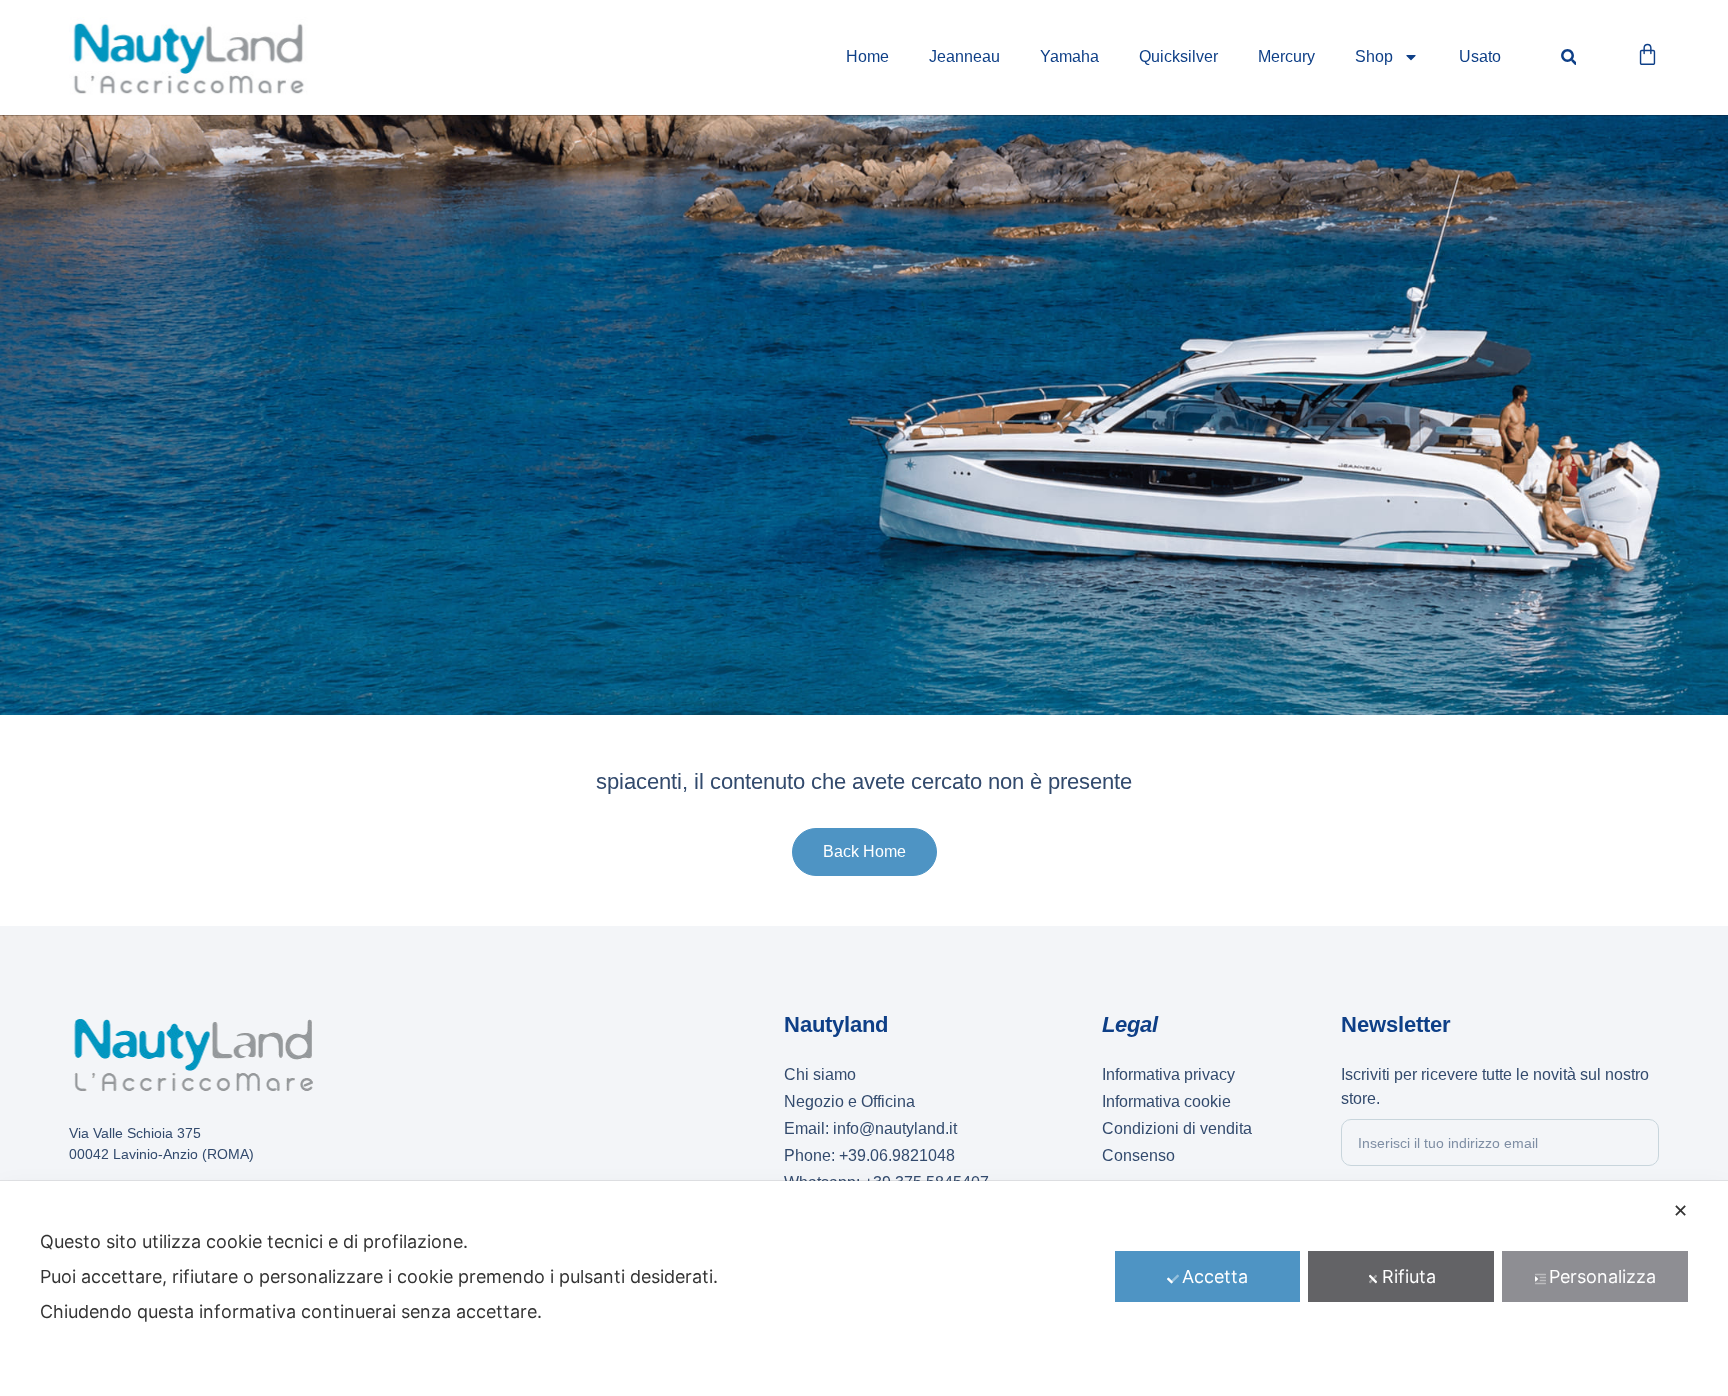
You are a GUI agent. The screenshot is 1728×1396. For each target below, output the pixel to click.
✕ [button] (1680, 1210)
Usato (1480, 56)
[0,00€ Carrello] (1647, 54)
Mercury (1286, 56)
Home (867, 56)
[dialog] (864, 1288)
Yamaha (1069, 56)
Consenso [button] (1138, 1155)
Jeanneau (964, 56)
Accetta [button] (1215, 1276)
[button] (1568, 57)
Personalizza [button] (1602, 1276)
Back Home (864, 851)
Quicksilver (1178, 56)
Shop (1374, 56)
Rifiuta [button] (1409, 1276)
